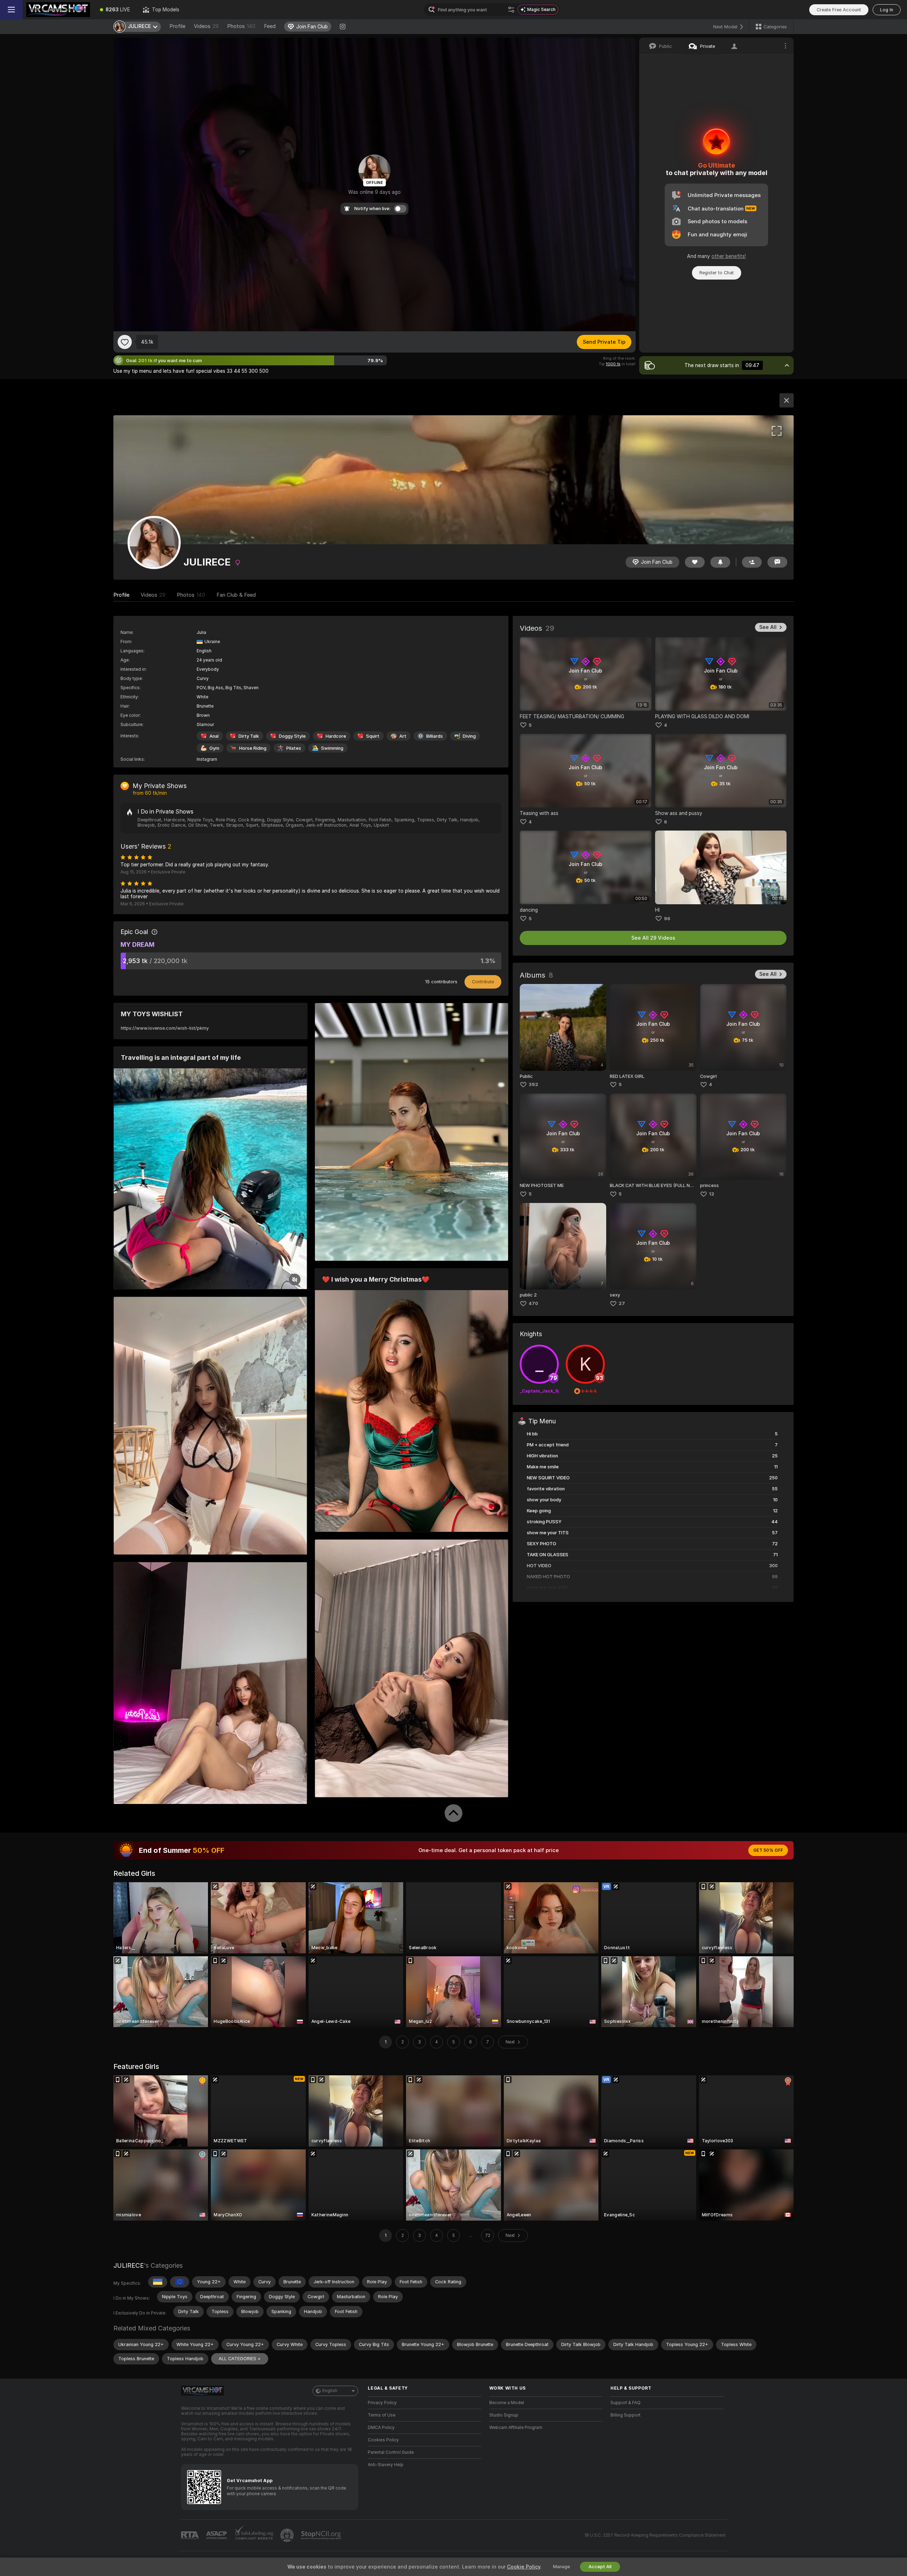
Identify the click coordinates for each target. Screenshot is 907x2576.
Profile (177, 26)
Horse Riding (253, 748)
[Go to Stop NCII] (322, 2535)
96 (667, 919)
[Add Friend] (752, 562)
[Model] (787, 400)
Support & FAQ (626, 2403)
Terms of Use (382, 2415)
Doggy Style (292, 736)
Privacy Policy (382, 2403)
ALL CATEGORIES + (240, 2359)
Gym (214, 748)
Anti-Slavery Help (386, 2465)
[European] (180, 2282)
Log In (887, 10)
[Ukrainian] (158, 2282)
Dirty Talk (249, 736)
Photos (241, 26)
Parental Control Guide (391, 2452)
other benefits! (729, 256)
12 (712, 1194)
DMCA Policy (381, 2428)
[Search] (511, 10)
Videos (206, 26)
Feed (270, 26)
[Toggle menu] (11, 10)
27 (622, 1303)
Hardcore (336, 736)
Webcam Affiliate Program (516, 2428)
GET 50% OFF (768, 1850)
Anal (214, 736)
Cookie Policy (524, 2567)
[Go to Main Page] (58, 10)
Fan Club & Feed (236, 595)
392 (533, 1084)
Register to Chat (717, 273)
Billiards (435, 736)
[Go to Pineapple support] (288, 2535)
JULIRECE (129, 2265)
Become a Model (507, 2403)
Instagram (207, 759)
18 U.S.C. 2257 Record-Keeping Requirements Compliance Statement (655, 2535)
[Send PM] (777, 562)
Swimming (332, 748)
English (330, 2391)
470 (533, 1303)
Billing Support (626, 2415)
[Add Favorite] (125, 342)
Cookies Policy (383, 2440)
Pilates (294, 748)
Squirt (373, 736)
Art (403, 736)
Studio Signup (504, 2415)
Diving (469, 736)
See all (768, 627)
